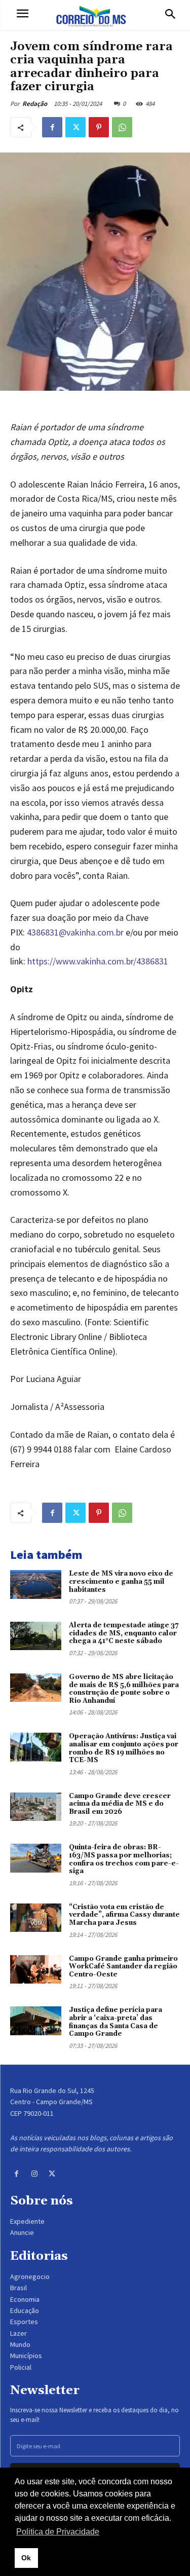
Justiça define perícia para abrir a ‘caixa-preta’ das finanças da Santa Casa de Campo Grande (116, 2022)
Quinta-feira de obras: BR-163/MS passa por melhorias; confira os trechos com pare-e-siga (124, 1859)
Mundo (20, 2344)
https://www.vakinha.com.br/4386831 (98, 961)
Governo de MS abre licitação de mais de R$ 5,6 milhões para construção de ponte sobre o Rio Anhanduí (124, 1689)
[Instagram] (34, 2174)
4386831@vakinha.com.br (75, 932)
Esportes (24, 2322)
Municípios (26, 2356)
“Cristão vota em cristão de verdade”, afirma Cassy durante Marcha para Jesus (124, 1915)
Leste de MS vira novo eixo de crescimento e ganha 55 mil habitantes (121, 1581)
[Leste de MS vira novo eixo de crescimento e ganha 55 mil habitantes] (36, 1584)
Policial (21, 2367)
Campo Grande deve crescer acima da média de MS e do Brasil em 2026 (120, 1804)
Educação (25, 2310)
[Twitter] (75, 127)
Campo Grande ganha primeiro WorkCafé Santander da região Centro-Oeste (123, 1967)
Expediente (27, 2221)
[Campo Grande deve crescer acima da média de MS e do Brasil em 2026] (36, 1807)
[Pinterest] (99, 127)
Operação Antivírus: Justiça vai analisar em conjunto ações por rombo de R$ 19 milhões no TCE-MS (124, 1748)
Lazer (18, 2333)
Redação (35, 104)
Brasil (18, 2288)
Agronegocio (30, 2276)
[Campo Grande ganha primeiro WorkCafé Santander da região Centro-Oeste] (36, 1969)
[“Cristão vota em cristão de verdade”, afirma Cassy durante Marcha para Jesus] (36, 1918)
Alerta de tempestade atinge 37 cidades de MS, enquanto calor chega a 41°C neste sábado (124, 1633)
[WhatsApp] (122, 127)
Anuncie (22, 2232)
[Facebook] (52, 127)
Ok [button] (26, 2558)
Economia (25, 2299)
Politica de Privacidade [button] (58, 2532)
